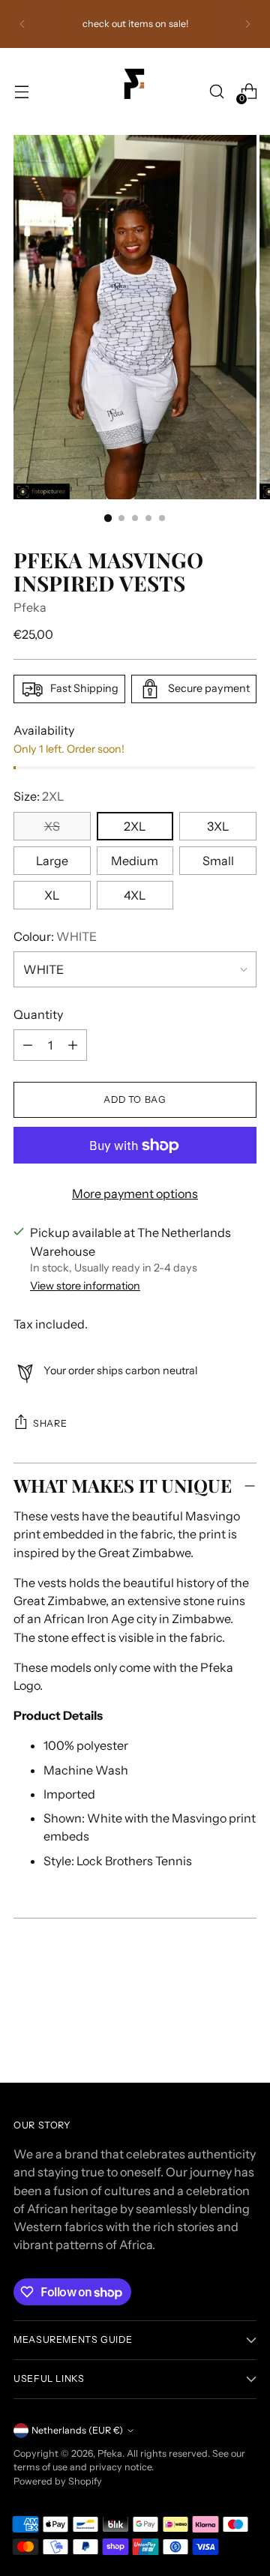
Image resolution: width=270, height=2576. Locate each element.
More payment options (135, 1194)
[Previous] (22, 24)
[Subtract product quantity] (73, 1045)
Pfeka (30, 607)
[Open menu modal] (21, 92)
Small (218, 861)
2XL (135, 826)
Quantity (38, 1014)
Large (52, 861)
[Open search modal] (216, 92)
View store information (85, 1286)
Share (50, 1423)
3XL (218, 826)
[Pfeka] (135, 91)
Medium (135, 861)
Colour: (55, 936)
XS (52, 826)
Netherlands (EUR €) (77, 2430)
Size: (39, 796)
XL (52, 895)
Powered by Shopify (58, 2481)
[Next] (247, 24)
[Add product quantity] (28, 1045)
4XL (135, 895)
